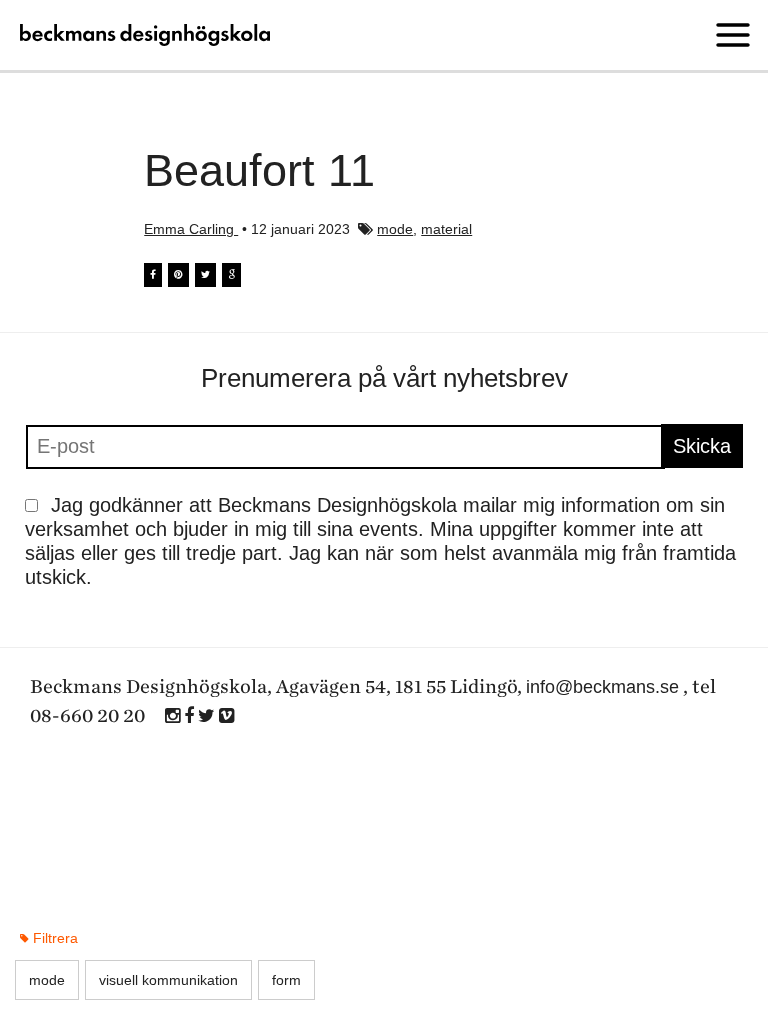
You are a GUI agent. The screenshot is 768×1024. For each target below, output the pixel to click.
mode (395, 229)
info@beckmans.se (602, 687)
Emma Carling (191, 229)
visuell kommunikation (168, 980)
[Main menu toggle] (733, 35)
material (446, 229)
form (286, 980)
